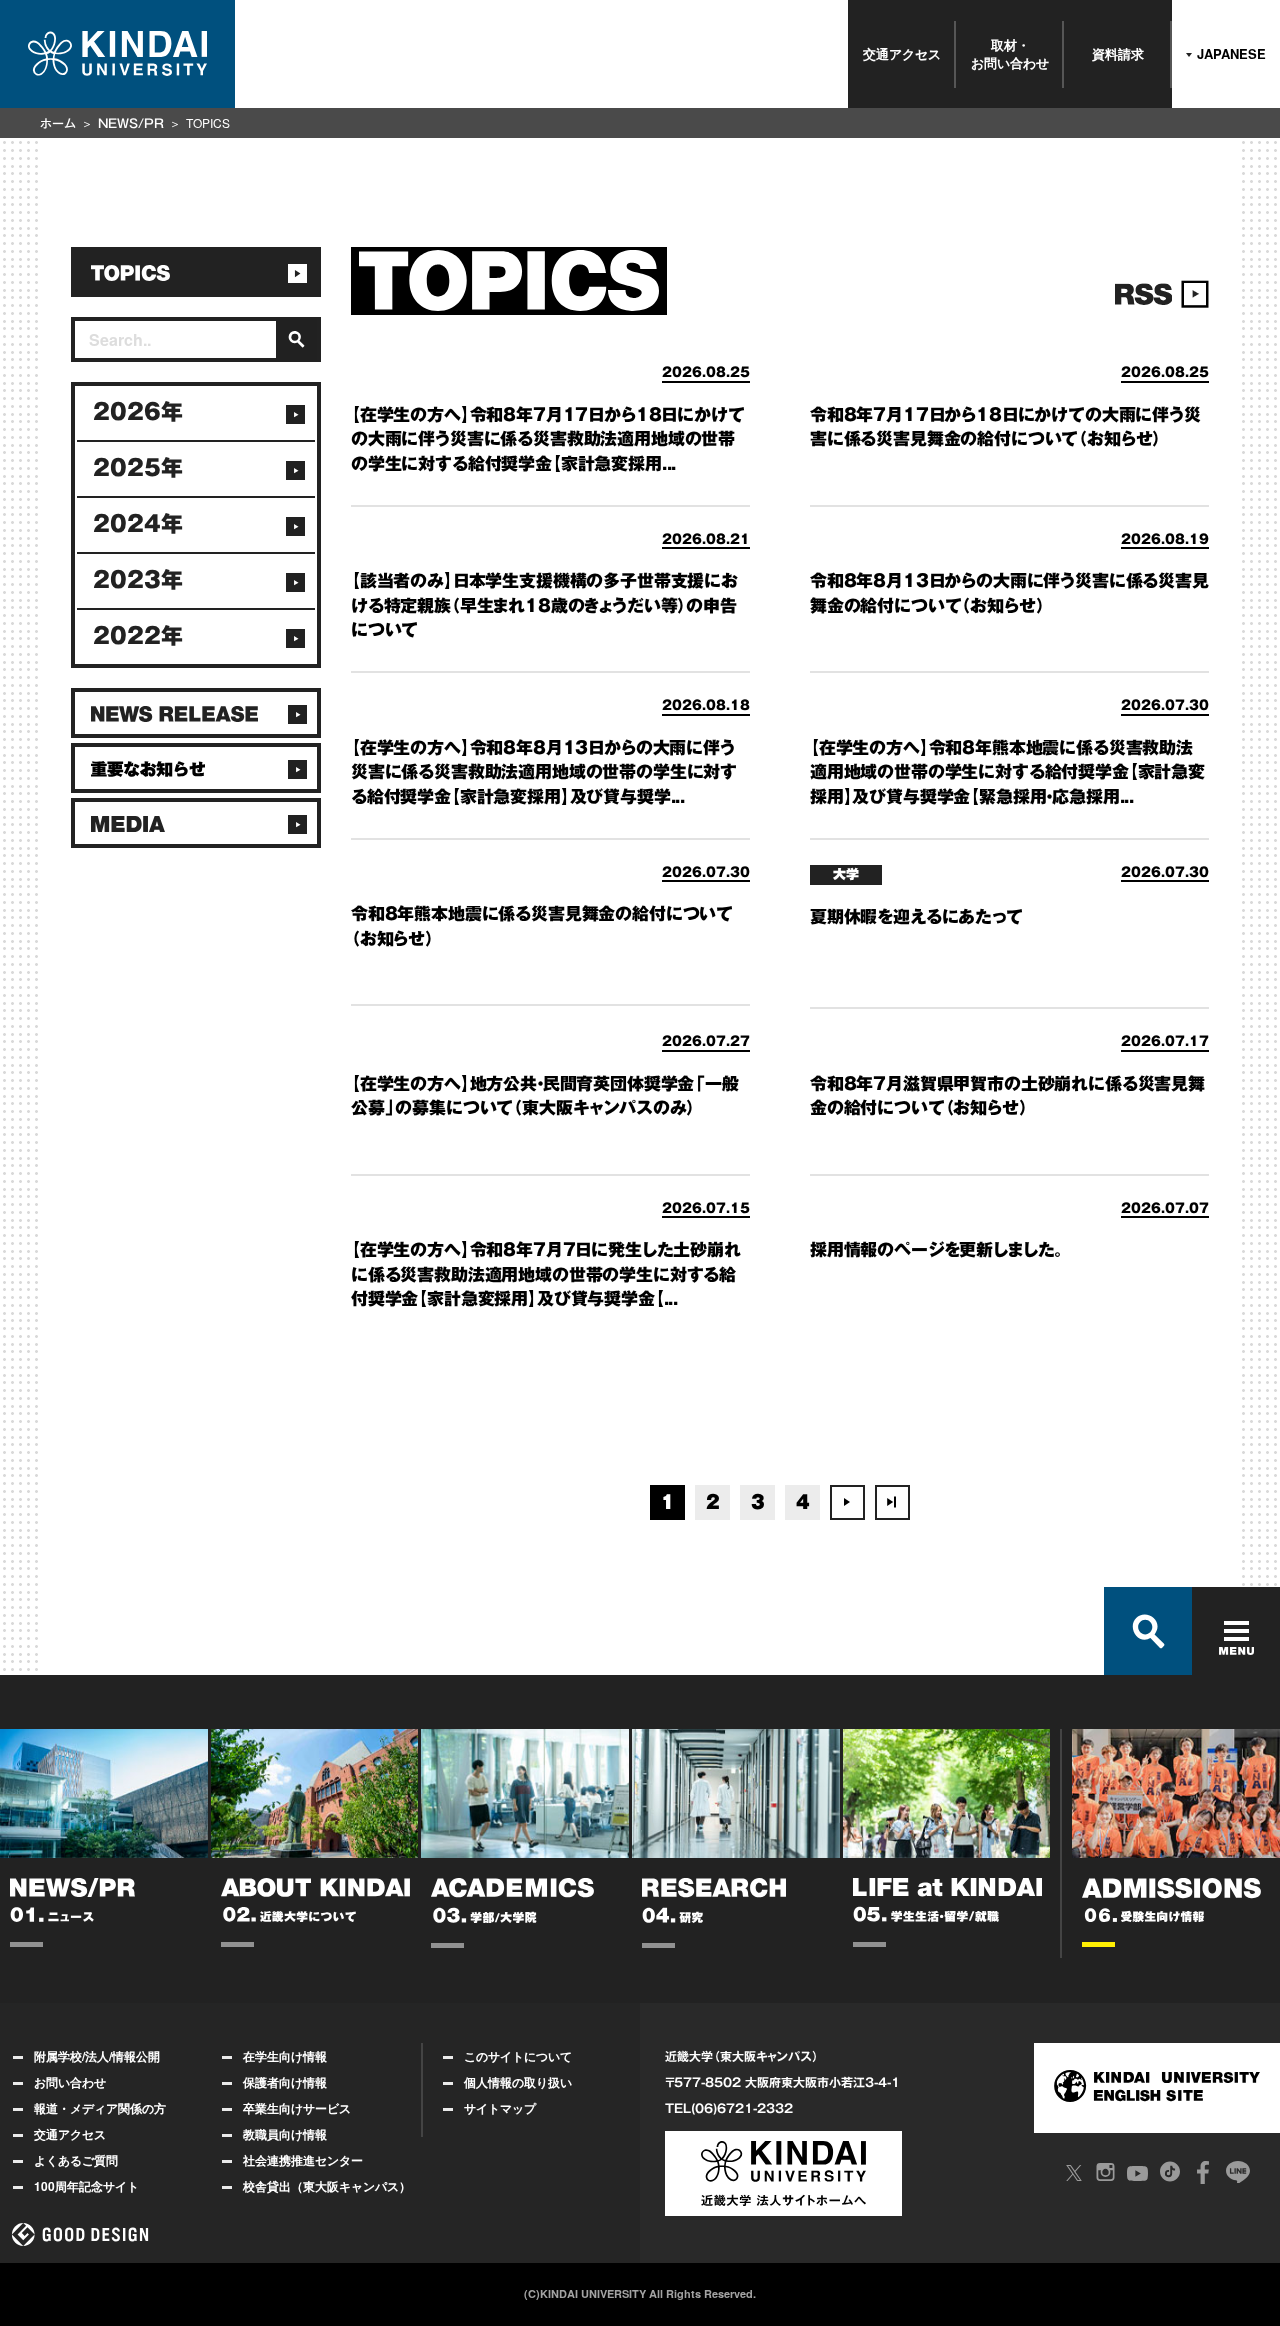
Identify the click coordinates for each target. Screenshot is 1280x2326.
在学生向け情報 (285, 2056)
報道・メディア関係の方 (100, 2108)
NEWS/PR (131, 123)
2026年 (138, 412)
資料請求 (1118, 53)
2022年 (138, 636)
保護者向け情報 (285, 2082)
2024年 (138, 524)
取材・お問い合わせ (1010, 53)
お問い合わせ (70, 2082)
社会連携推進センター (303, 2160)
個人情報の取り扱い (518, 2082)
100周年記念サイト (86, 2186)
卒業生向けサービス (297, 2108)
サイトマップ (500, 2108)
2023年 (138, 580)
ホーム (58, 123)
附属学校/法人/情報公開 (97, 2056)
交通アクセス (902, 53)
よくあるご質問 (76, 2160)
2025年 (138, 468)
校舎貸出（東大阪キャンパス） (327, 2186)
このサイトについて (518, 2056)
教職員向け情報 (285, 2134)
